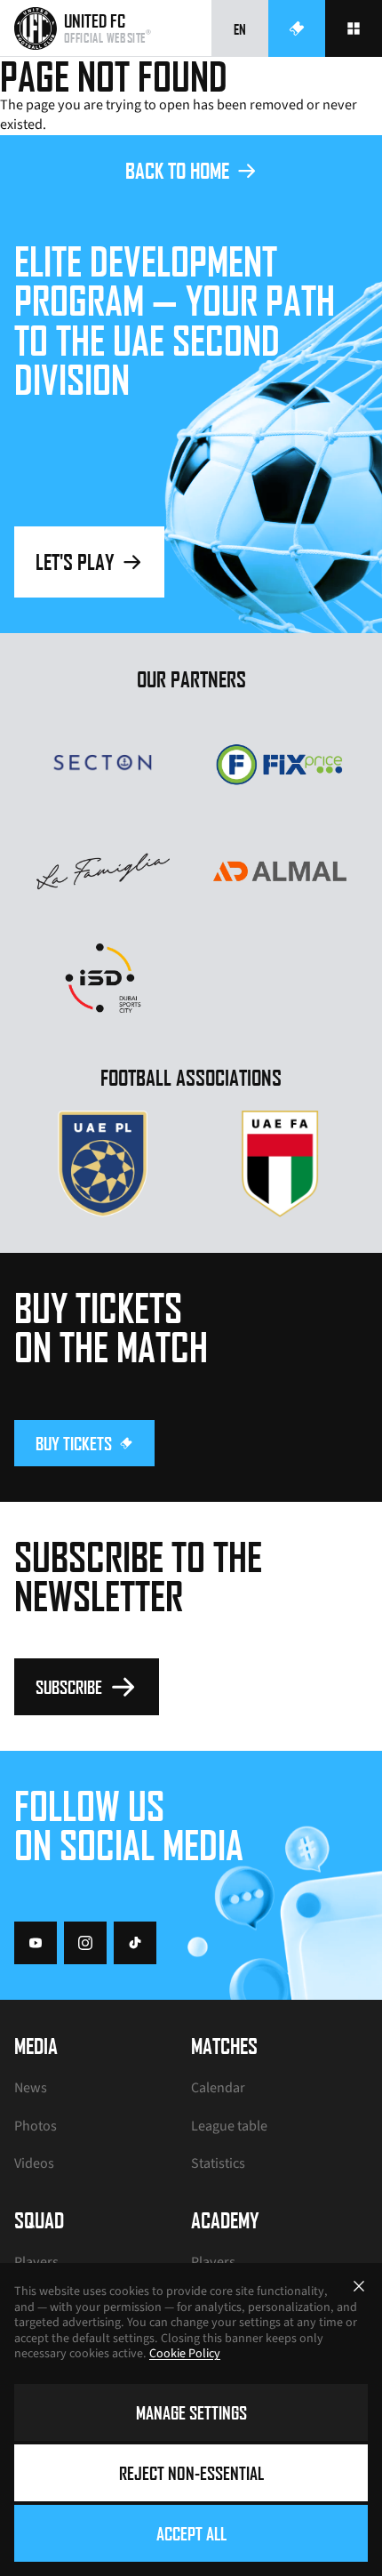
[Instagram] (85, 1943)
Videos (34, 2163)
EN (240, 29)
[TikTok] (135, 1943)
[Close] (359, 2286)
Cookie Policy (185, 2354)
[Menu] (354, 28)
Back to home (177, 170)
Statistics (218, 2163)
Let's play (75, 562)
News (31, 2088)
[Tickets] (297, 28)
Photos (36, 2126)
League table (229, 2126)
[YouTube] (36, 1943)
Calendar (218, 2088)
